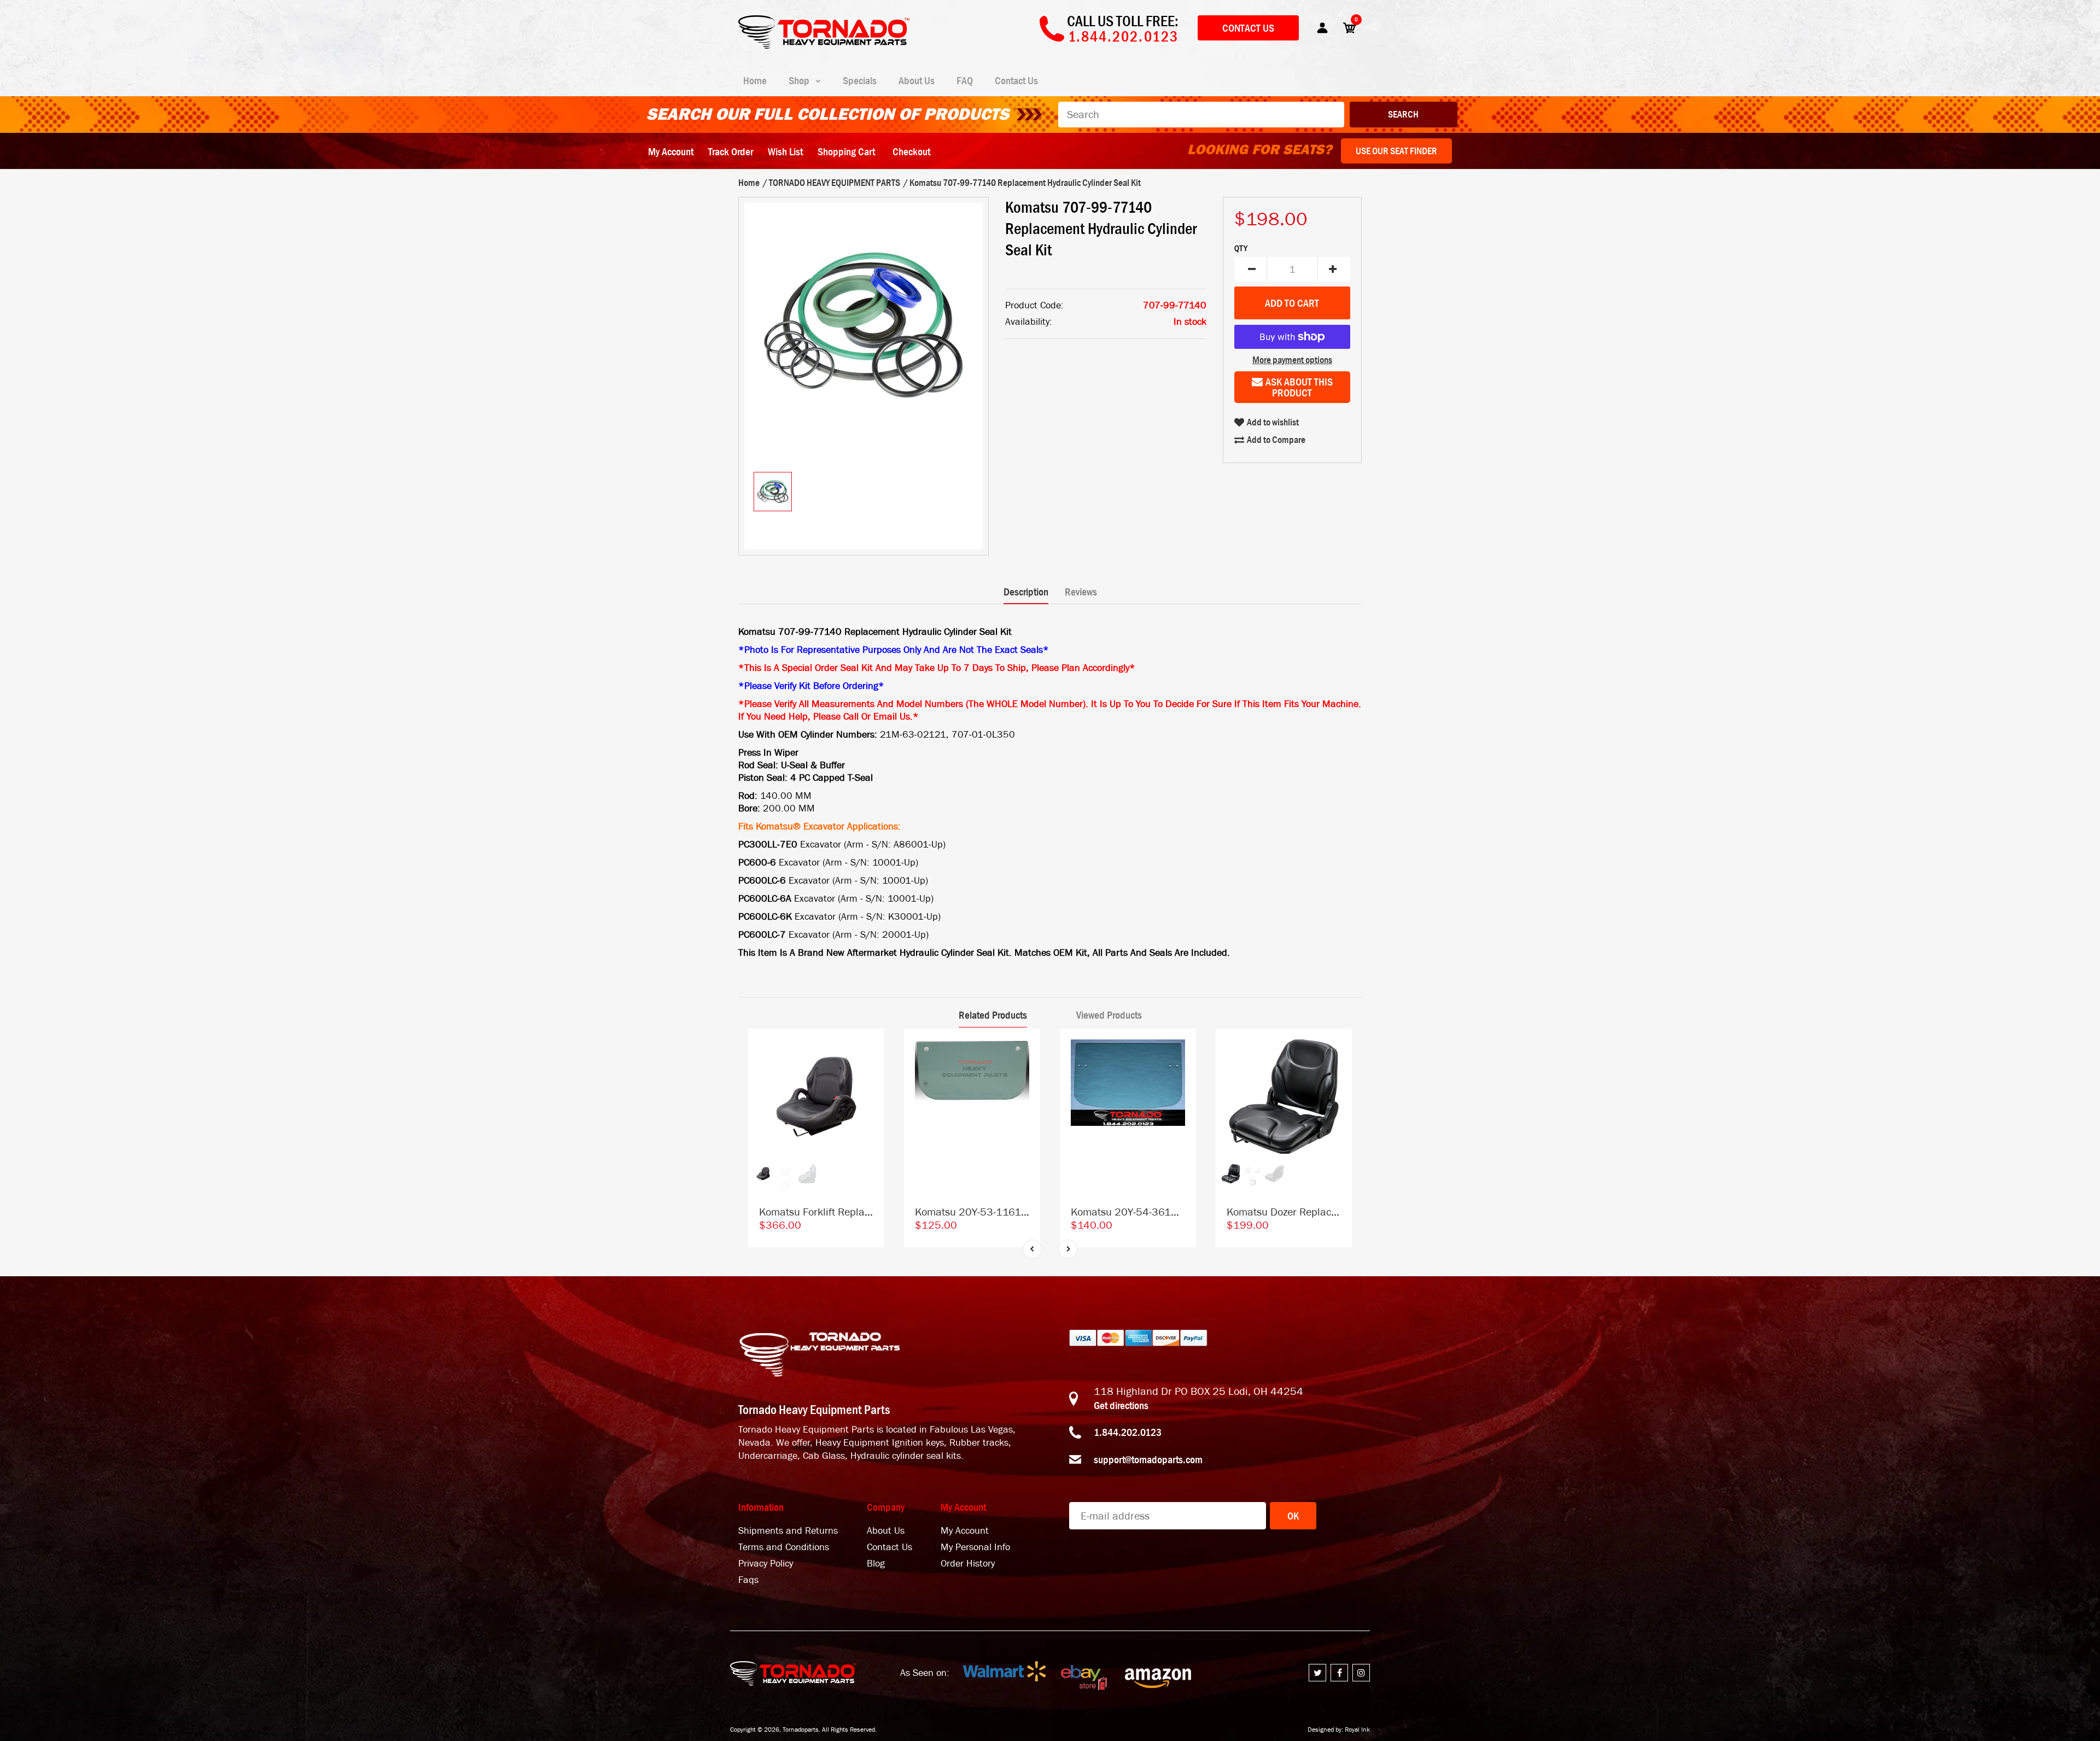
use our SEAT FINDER (1396, 151)
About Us (886, 1531)
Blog (876, 1564)
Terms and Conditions (784, 1547)
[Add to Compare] (871, 1047)
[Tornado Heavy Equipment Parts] (824, 45)
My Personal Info (975, 1547)
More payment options (1292, 360)
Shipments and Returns (788, 1531)
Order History (968, 1564)
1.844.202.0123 (1128, 1432)
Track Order (731, 151)
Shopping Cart (846, 151)
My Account (671, 151)
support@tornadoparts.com (1148, 1459)
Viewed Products (1109, 1015)
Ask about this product (1299, 387)
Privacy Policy (766, 1564)
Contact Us (1248, 28)
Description (1026, 592)
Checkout (911, 151)
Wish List (785, 151)
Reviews (1081, 592)
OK (1293, 1516)
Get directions (1121, 1405)
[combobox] (1201, 115)
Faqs (748, 1580)
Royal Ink (1357, 1730)
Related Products (993, 1015)
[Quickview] (871, 1091)
